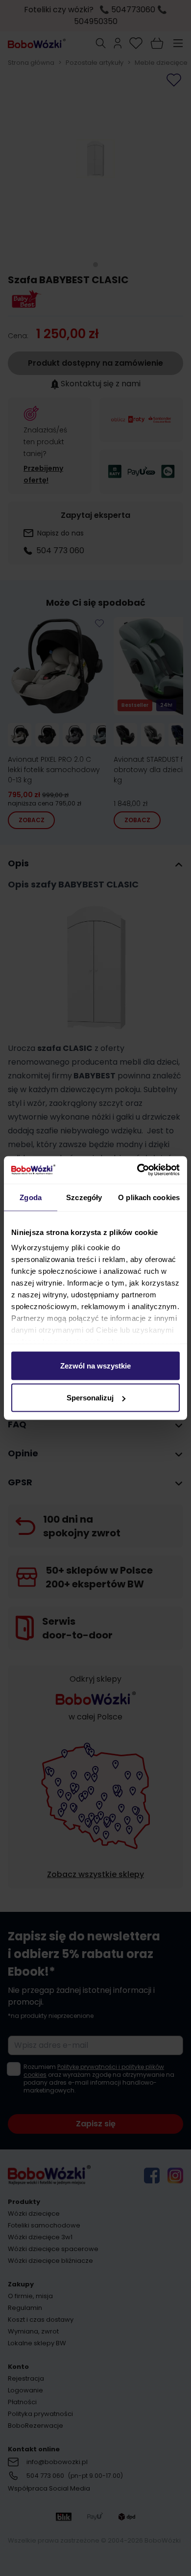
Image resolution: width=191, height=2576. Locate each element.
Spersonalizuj (90, 1398)
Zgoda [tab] (31, 1197)
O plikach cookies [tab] (149, 1197)
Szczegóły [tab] (84, 1197)
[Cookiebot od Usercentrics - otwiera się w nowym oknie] (137, 1170)
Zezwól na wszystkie (95, 1365)
